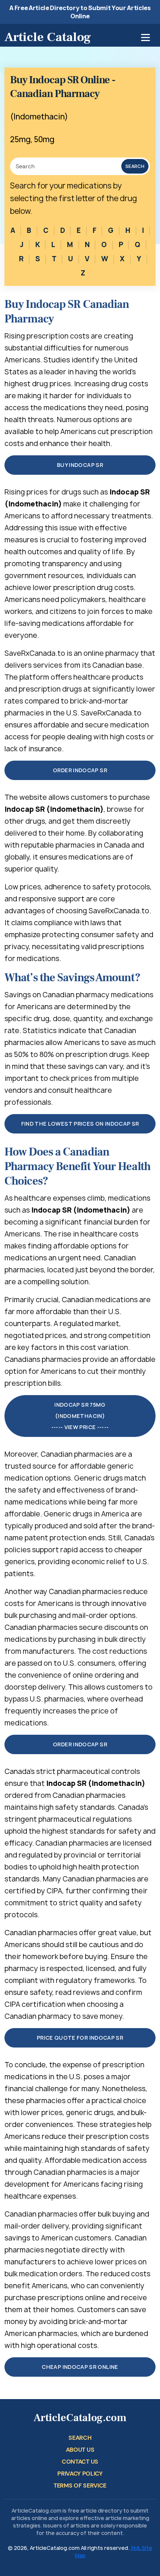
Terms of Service (80, 2485)
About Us (80, 2450)
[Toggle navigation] (145, 38)
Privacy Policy (80, 2474)
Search (135, 166)
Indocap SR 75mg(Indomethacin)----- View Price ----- (80, 1416)
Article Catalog (48, 37)
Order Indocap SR (80, 770)
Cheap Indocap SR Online (80, 2367)
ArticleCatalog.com (80, 2418)
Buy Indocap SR (80, 465)
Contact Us (80, 2462)
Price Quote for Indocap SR (80, 2038)
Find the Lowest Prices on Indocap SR (80, 1124)
